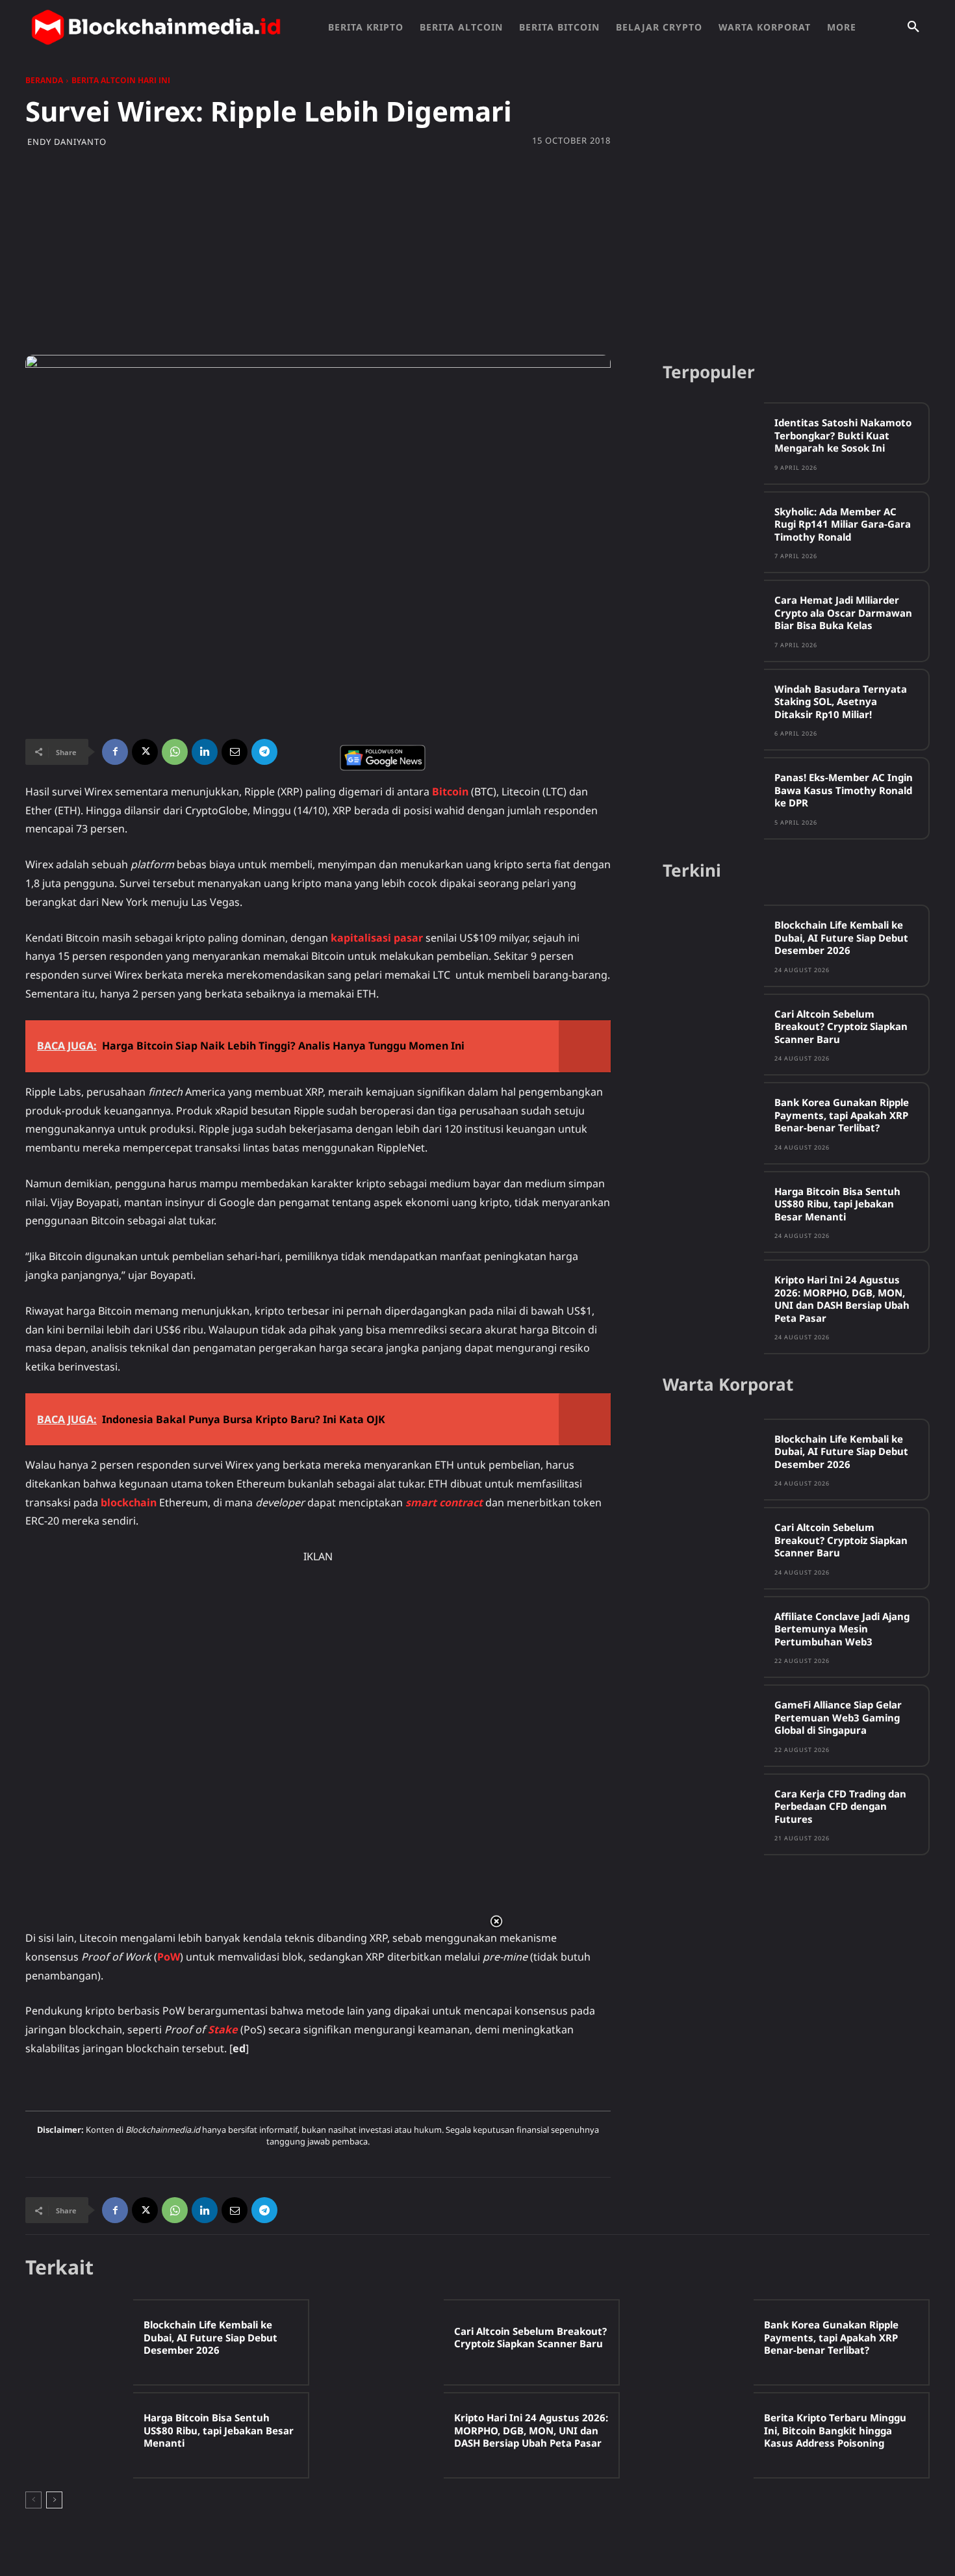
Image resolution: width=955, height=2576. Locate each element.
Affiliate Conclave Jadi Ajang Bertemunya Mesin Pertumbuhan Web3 (842, 1629)
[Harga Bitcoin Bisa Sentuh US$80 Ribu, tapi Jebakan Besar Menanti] (713, 1212)
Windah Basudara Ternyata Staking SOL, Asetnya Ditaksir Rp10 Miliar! (841, 702)
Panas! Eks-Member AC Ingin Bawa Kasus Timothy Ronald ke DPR (844, 790)
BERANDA (44, 80)
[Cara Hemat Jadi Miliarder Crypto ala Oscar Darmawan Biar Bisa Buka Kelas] (713, 620)
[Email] (235, 752)
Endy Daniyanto (67, 142)
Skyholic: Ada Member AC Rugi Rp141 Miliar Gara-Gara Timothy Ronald (843, 524)
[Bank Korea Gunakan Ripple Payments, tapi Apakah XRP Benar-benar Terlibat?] (713, 1123)
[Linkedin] (205, 752)
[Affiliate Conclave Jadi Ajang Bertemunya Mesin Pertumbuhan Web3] (713, 1637)
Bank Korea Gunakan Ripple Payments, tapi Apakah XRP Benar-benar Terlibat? (842, 1115)
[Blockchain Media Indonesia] (156, 27)
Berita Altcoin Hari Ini (121, 80)
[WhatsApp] (175, 752)
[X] (145, 752)
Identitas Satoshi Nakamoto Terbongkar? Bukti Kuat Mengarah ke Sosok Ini (843, 435)
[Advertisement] (478, 251)
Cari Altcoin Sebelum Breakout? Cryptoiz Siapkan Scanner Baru (841, 1026)
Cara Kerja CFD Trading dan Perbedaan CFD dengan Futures (840, 1806)
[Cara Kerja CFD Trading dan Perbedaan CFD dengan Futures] (713, 1814)
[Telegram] (264, 752)
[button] (913, 27)
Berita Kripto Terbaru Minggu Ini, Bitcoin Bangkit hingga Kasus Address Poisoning (835, 2430)
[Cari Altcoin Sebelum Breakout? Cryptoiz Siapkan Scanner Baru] (713, 1034)
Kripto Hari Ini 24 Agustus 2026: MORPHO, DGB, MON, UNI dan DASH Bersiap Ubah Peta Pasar (842, 1299)
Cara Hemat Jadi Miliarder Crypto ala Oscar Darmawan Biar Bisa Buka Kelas (843, 612)
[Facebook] (115, 752)
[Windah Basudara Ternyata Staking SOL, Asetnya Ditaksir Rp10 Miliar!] (713, 709)
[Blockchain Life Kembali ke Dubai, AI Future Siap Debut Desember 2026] (713, 945)
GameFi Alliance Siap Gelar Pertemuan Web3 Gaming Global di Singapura (838, 1717)
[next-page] (54, 2500)
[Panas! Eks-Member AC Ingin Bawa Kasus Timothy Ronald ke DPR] (713, 798)
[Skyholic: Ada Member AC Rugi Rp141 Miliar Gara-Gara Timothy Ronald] (713, 532)
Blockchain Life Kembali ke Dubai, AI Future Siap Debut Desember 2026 (841, 937)
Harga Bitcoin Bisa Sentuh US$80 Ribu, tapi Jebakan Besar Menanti (837, 1204)
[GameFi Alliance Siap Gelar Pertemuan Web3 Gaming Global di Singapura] (713, 1725)
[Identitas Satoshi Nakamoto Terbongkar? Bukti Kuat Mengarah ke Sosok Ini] (713, 443)
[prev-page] (33, 2500)
